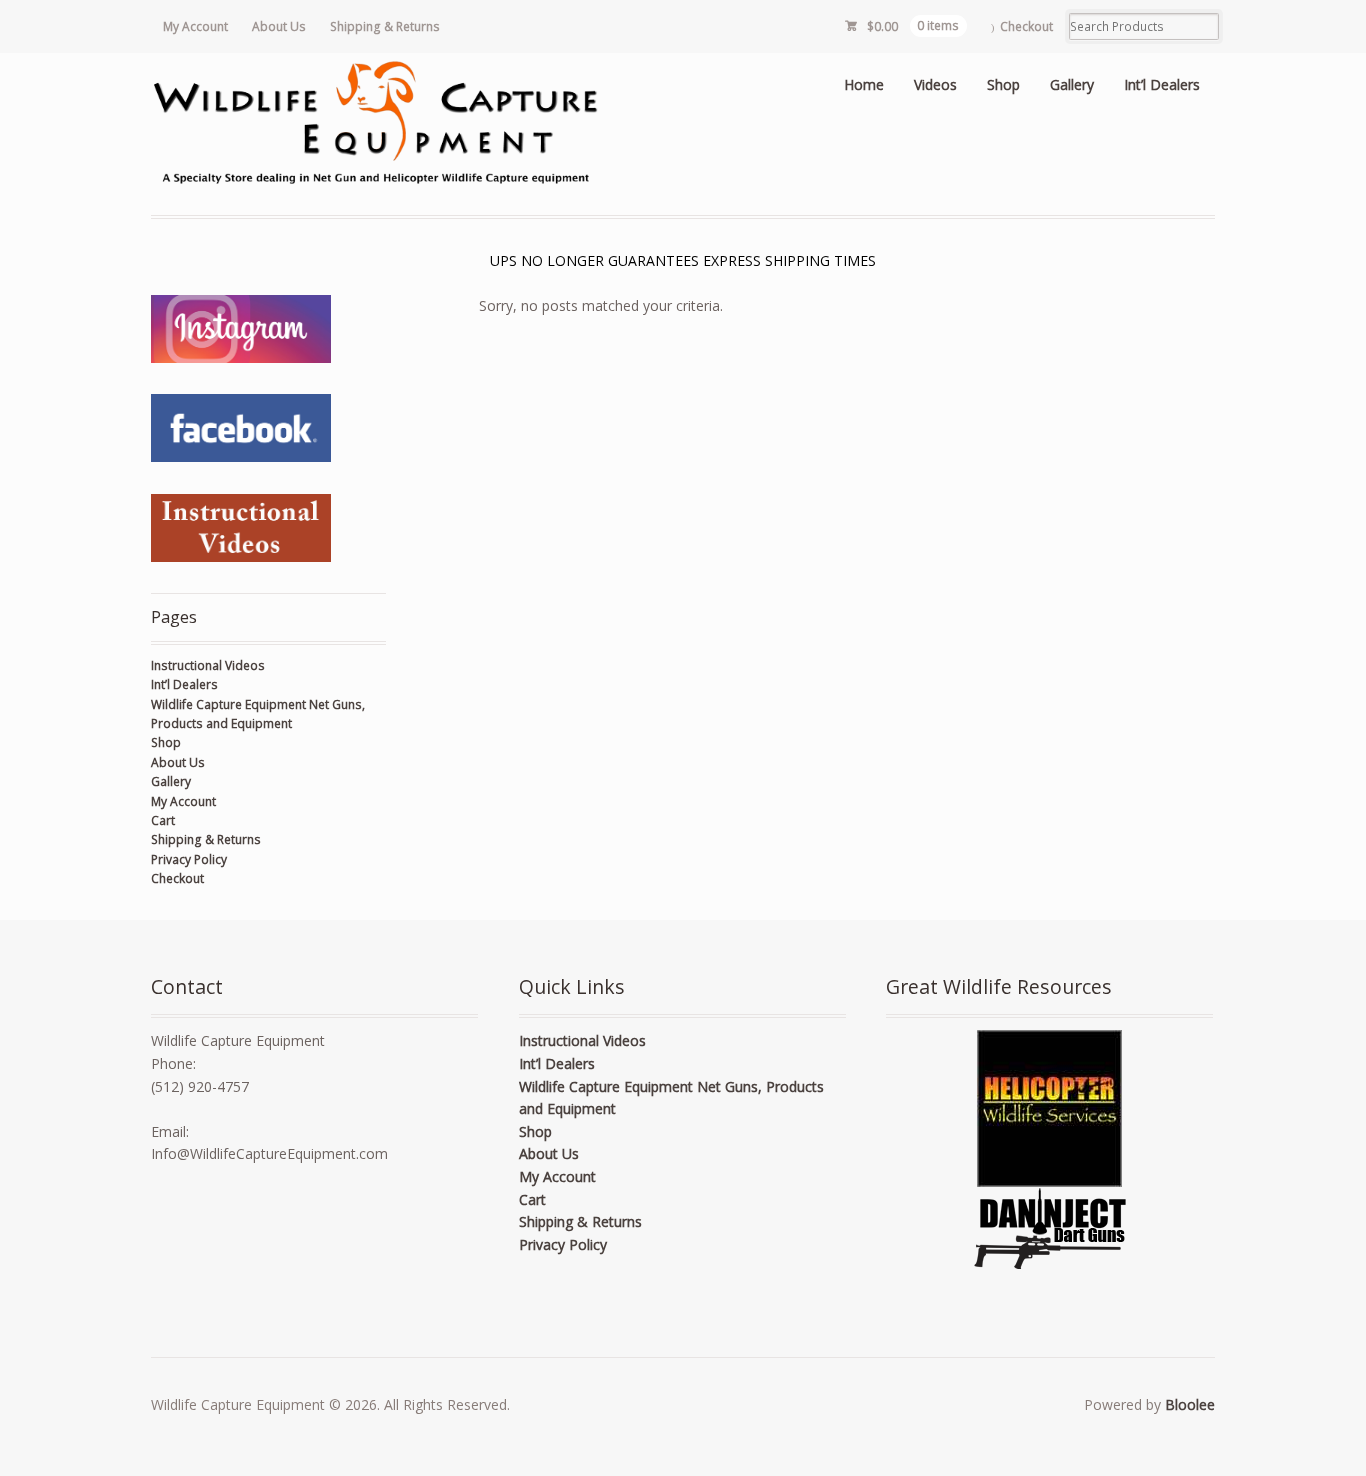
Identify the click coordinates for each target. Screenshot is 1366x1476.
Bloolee (1190, 1404)
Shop (1003, 84)
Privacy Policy (189, 859)
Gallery (1072, 84)
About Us (279, 26)
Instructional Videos (208, 665)
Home (864, 84)
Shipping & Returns (385, 26)
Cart (163, 820)
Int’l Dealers (1162, 84)
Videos (935, 84)
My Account (195, 26)
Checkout (1026, 26)
